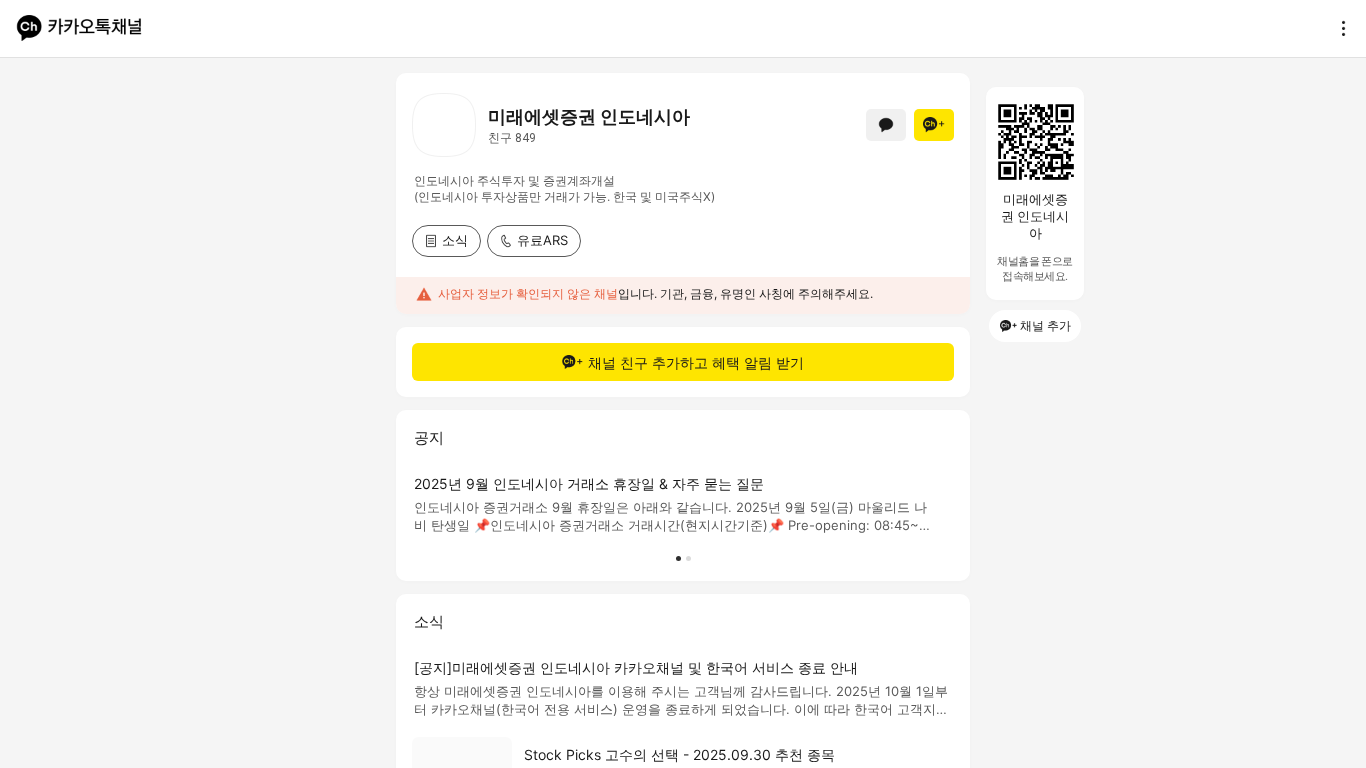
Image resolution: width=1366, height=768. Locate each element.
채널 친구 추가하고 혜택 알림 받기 (696, 362)
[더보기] (1338, 28)
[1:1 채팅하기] (886, 125)
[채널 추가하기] (934, 125)
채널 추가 (1045, 325)
